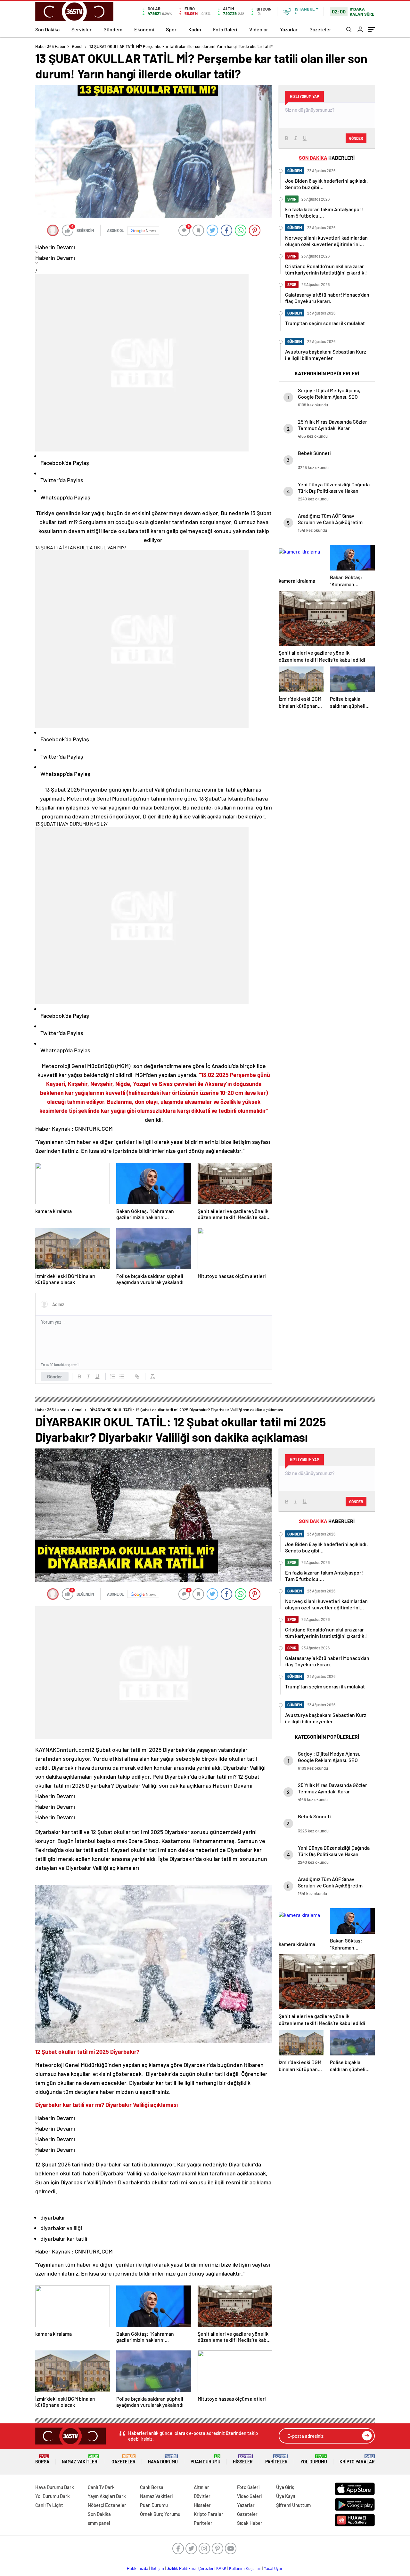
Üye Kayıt (286, 2496)
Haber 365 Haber (50, 46)
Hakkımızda (138, 2568)
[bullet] (122, 1376)
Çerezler (206, 2568)
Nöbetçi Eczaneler (107, 2505)
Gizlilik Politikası (181, 2568)
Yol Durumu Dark (53, 2496)
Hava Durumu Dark (55, 2487)
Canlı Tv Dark (101, 2487)
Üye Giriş (285, 2487)
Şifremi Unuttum (293, 2505)
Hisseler (243, 2459)
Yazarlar (289, 29)
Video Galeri (249, 2496)
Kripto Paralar (357, 2459)
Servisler (82, 29)
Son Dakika (47, 29)
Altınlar (201, 2487)
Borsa (42, 2459)
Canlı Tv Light (49, 2505)
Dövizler (202, 2496)
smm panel (99, 2523)
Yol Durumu (314, 2459)
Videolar (259, 29)
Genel (77, 46)
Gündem (113, 29)
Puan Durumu (205, 2459)
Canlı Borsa (152, 2487)
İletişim (157, 2568)
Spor (171, 29)
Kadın (195, 29)
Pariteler (276, 2459)
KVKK (221, 2568)
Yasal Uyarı (274, 2568)
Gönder (55, 1376)
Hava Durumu (163, 2459)
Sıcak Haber (250, 2523)
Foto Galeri (225, 29)
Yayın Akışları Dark (107, 2496)
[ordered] (113, 1376)
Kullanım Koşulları (245, 2568)
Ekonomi (144, 29)
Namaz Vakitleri (80, 2459)
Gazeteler (320, 29)
